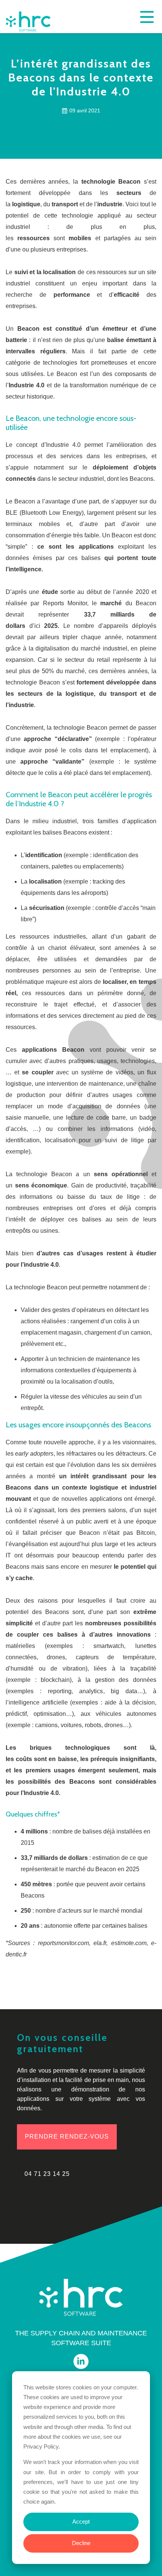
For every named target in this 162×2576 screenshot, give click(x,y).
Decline (81, 2543)
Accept (81, 2522)
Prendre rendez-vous (67, 2136)
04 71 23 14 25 (47, 2174)
